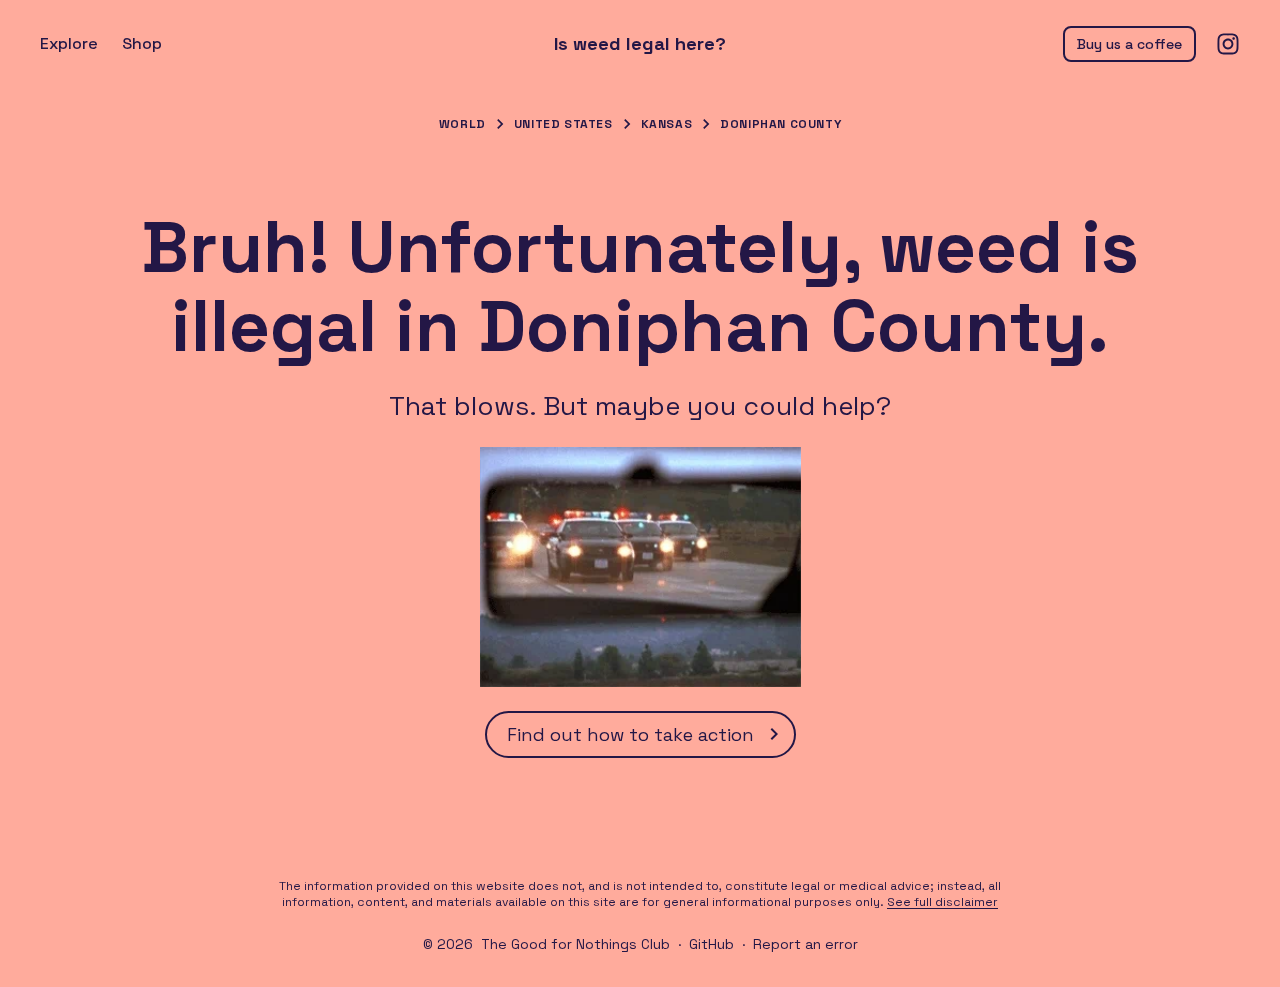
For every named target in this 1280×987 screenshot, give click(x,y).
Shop (142, 43)
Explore (69, 43)
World (462, 124)
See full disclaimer (942, 902)
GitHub (711, 944)
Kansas (667, 124)
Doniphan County (780, 124)
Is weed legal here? (640, 44)
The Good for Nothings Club (575, 944)
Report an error (805, 944)
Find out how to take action (630, 734)
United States (563, 124)
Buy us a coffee (1129, 44)
